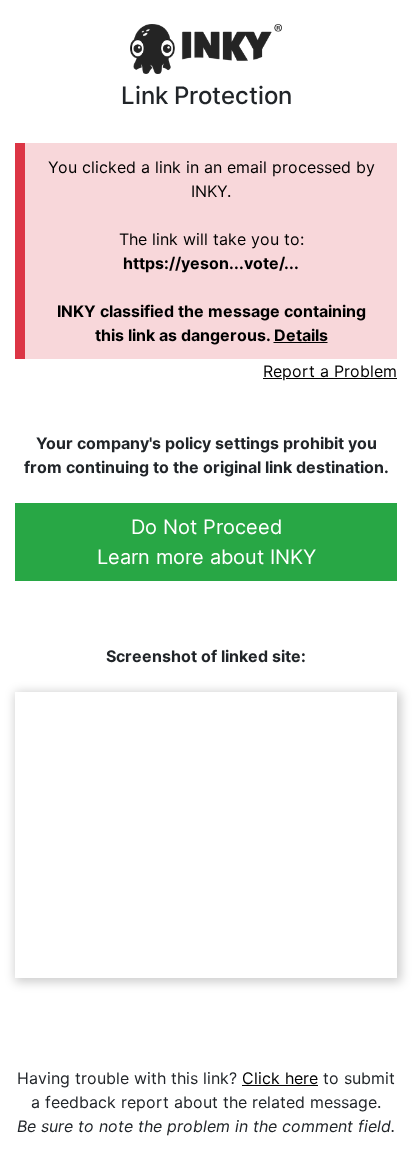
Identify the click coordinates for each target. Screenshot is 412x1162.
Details (301, 335)
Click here (280, 1078)
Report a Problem (330, 371)
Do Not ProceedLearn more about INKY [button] (206, 542)
